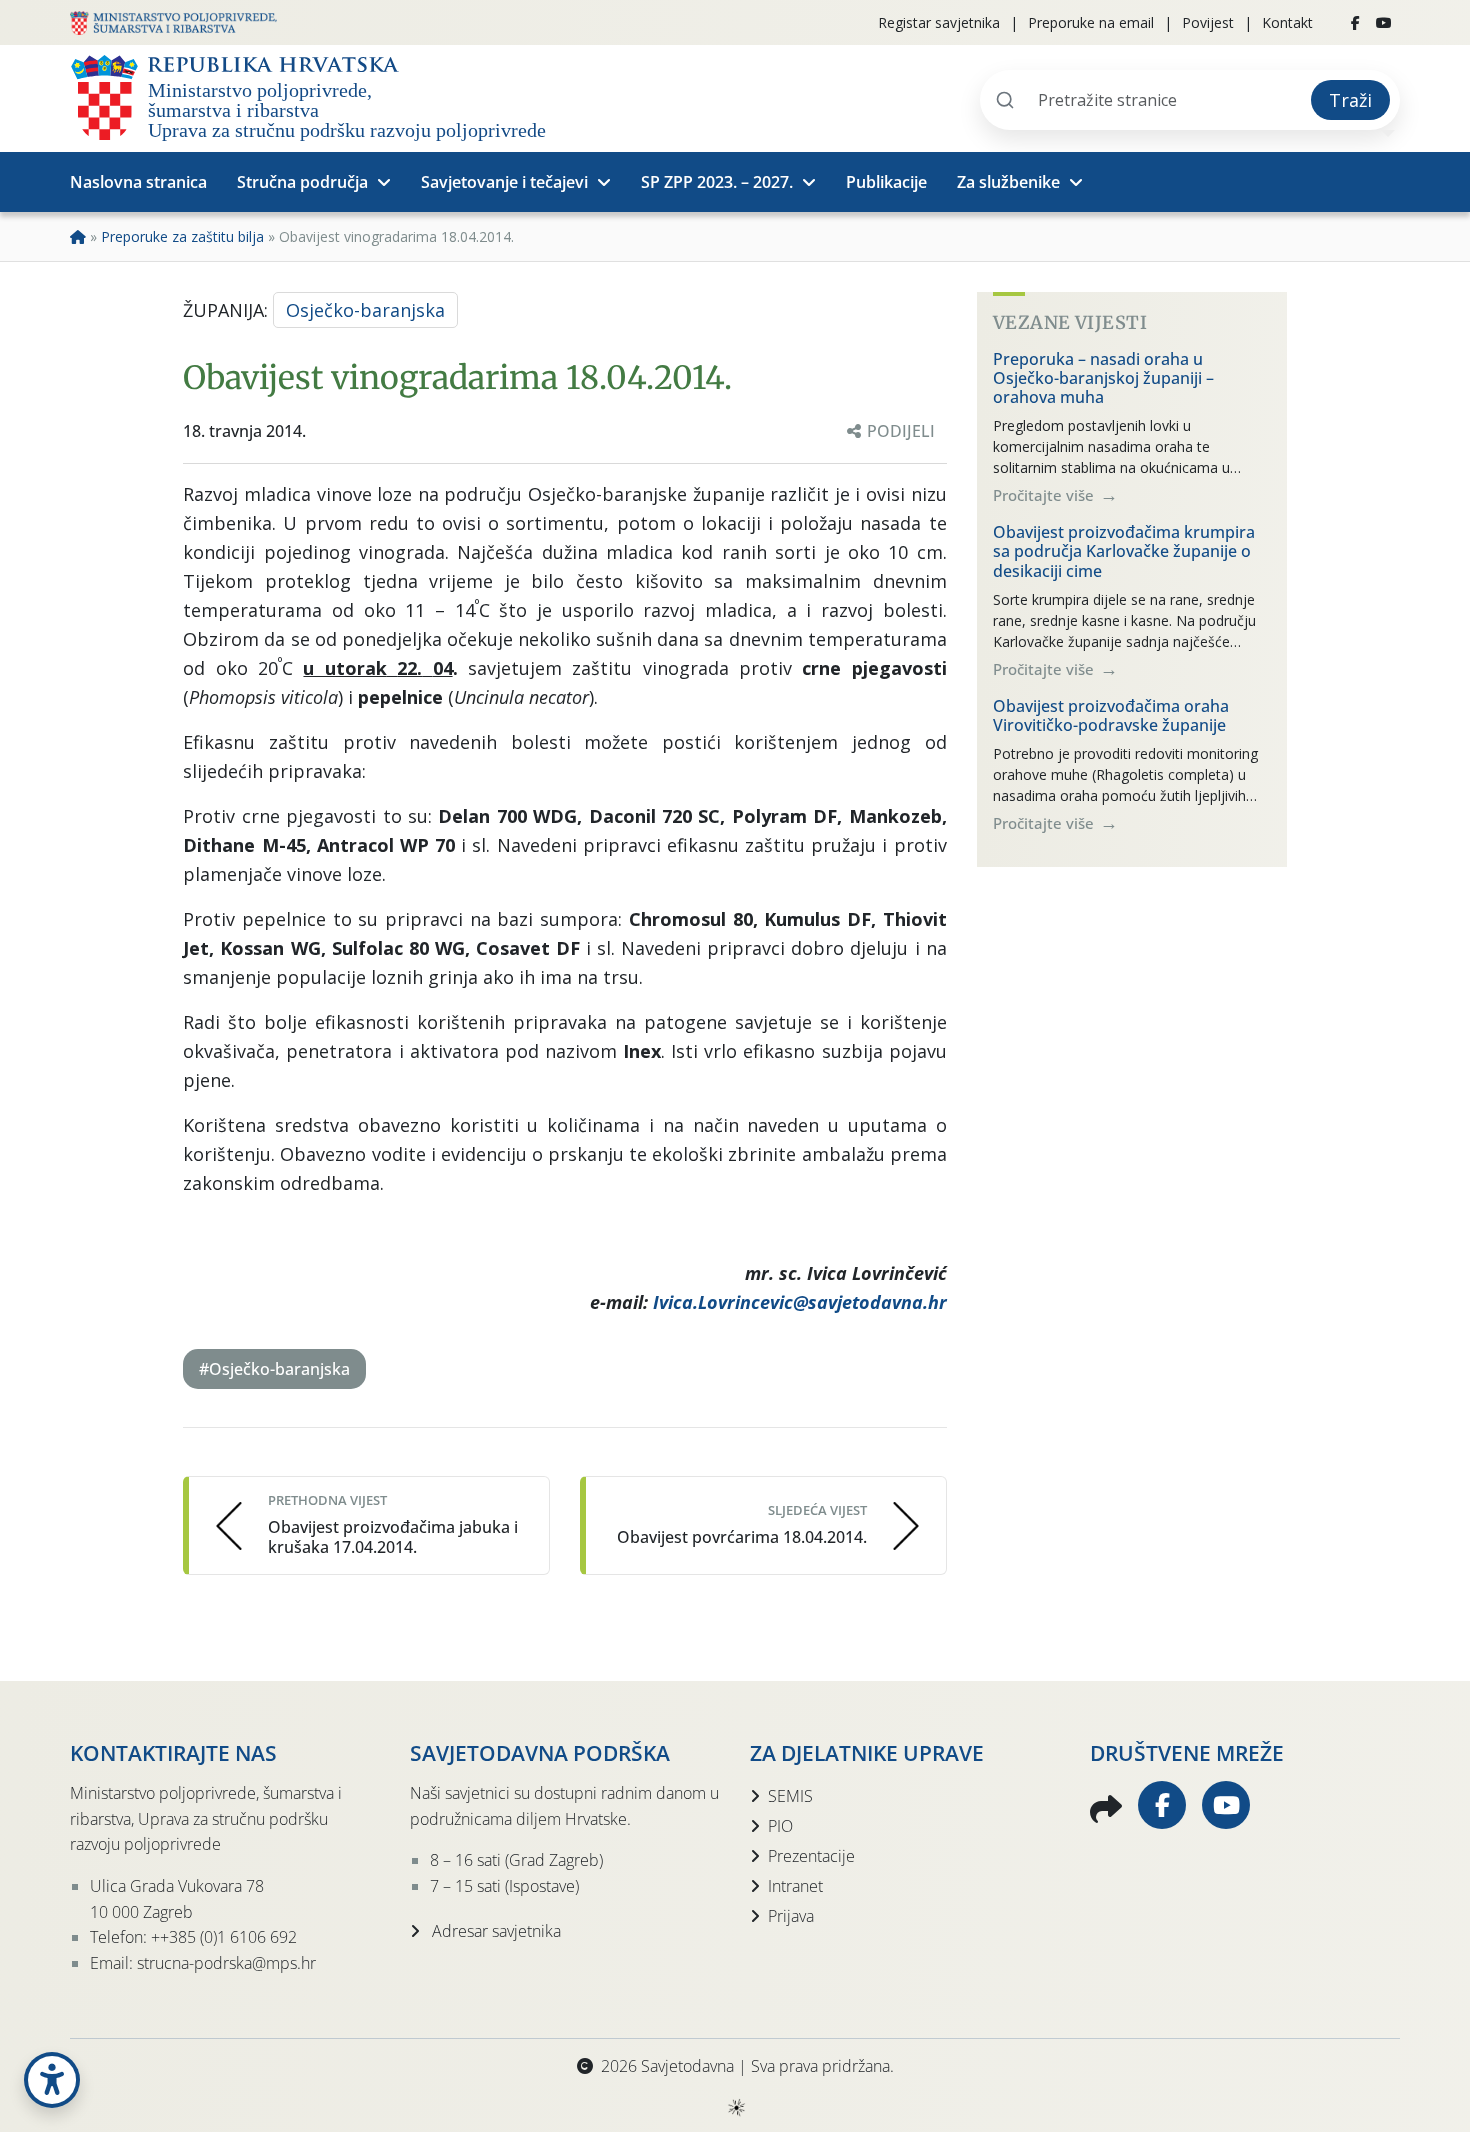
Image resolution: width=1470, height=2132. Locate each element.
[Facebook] (1355, 23)
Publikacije (886, 182)
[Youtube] (1384, 23)
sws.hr (735, 2106)
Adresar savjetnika (494, 1931)
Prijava (791, 1916)
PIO (780, 1826)
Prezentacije (811, 1856)
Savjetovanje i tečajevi (504, 182)
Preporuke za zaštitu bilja (182, 236)
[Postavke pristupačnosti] (52, 2080)
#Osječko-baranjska (274, 1369)
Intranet (795, 1886)
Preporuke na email (1091, 22)
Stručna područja (302, 182)
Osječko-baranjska (365, 310)
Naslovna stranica (138, 182)
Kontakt (1287, 22)
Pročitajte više (1045, 495)
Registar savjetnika (939, 22)
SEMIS (790, 1796)
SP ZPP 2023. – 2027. (717, 182)
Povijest (1208, 22)
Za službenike (1008, 182)
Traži (1350, 100)
